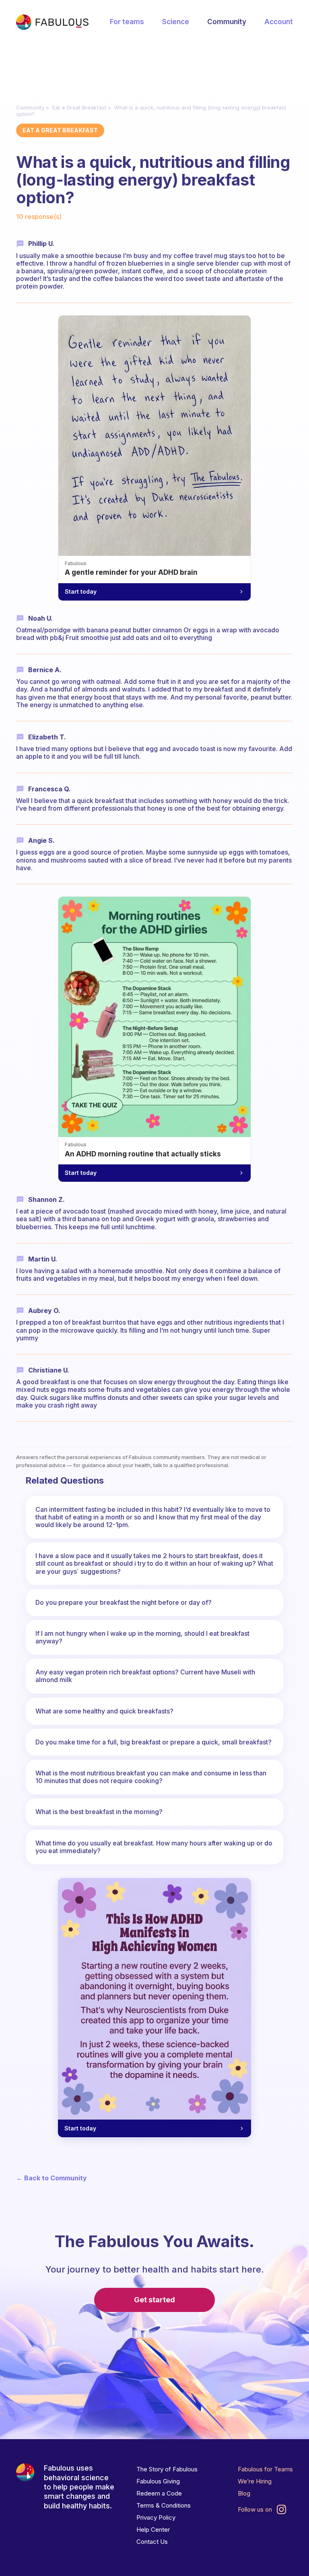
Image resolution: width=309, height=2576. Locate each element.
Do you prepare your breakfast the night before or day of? (124, 1602)
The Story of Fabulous (167, 2469)
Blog (244, 2493)
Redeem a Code (159, 2493)
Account (279, 22)
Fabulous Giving (158, 2481)
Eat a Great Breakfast (79, 107)
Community (227, 22)
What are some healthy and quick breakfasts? (104, 1711)
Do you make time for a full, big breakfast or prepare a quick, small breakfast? (153, 1742)
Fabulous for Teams (265, 2469)
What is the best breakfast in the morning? (99, 1812)
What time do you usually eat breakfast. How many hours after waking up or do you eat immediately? (154, 1847)
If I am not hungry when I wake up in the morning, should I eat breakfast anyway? (142, 1637)
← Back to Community (51, 2178)
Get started (154, 2300)
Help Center (153, 2530)
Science (176, 22)
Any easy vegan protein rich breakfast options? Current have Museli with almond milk (145, 1676)
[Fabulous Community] (52, 22)
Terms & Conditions (164, 2505)
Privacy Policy (156, 2517)
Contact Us (152, 2542)
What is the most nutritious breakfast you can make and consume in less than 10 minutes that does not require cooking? (151, 1777)
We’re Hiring (255, 2481)
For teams (127, 22)
